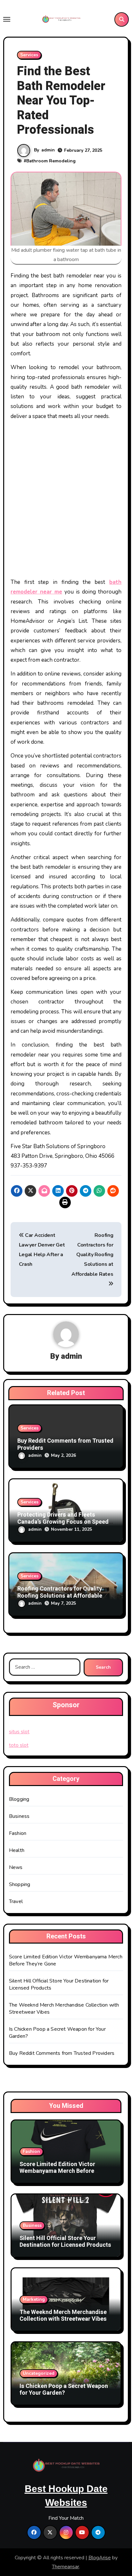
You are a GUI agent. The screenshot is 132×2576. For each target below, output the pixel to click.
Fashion (18, 1833)
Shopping (20, 1884)
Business (19, 1816)
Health (17, 1850)
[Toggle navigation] (7, 19)
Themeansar (66, 2567)
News (16, 1867)
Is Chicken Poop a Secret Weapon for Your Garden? (64, 2390)
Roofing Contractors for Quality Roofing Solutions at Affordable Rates (60, 1596)
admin (48, 150)
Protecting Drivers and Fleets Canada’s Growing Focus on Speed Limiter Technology (63, 1522)
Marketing (34, 2299)
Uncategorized (39, 2373)
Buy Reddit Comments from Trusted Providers (65, 1444)
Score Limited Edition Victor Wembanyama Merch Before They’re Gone (57, 2171)
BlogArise (100, 2558)
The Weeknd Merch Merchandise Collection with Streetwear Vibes (63, 2316)
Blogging (19, 1799)
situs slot (19, 1732)
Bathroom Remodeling (51, 161)
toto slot (19, 1745)
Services (29, 55)
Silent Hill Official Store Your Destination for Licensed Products (65, 2242)
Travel (16, 1901)
